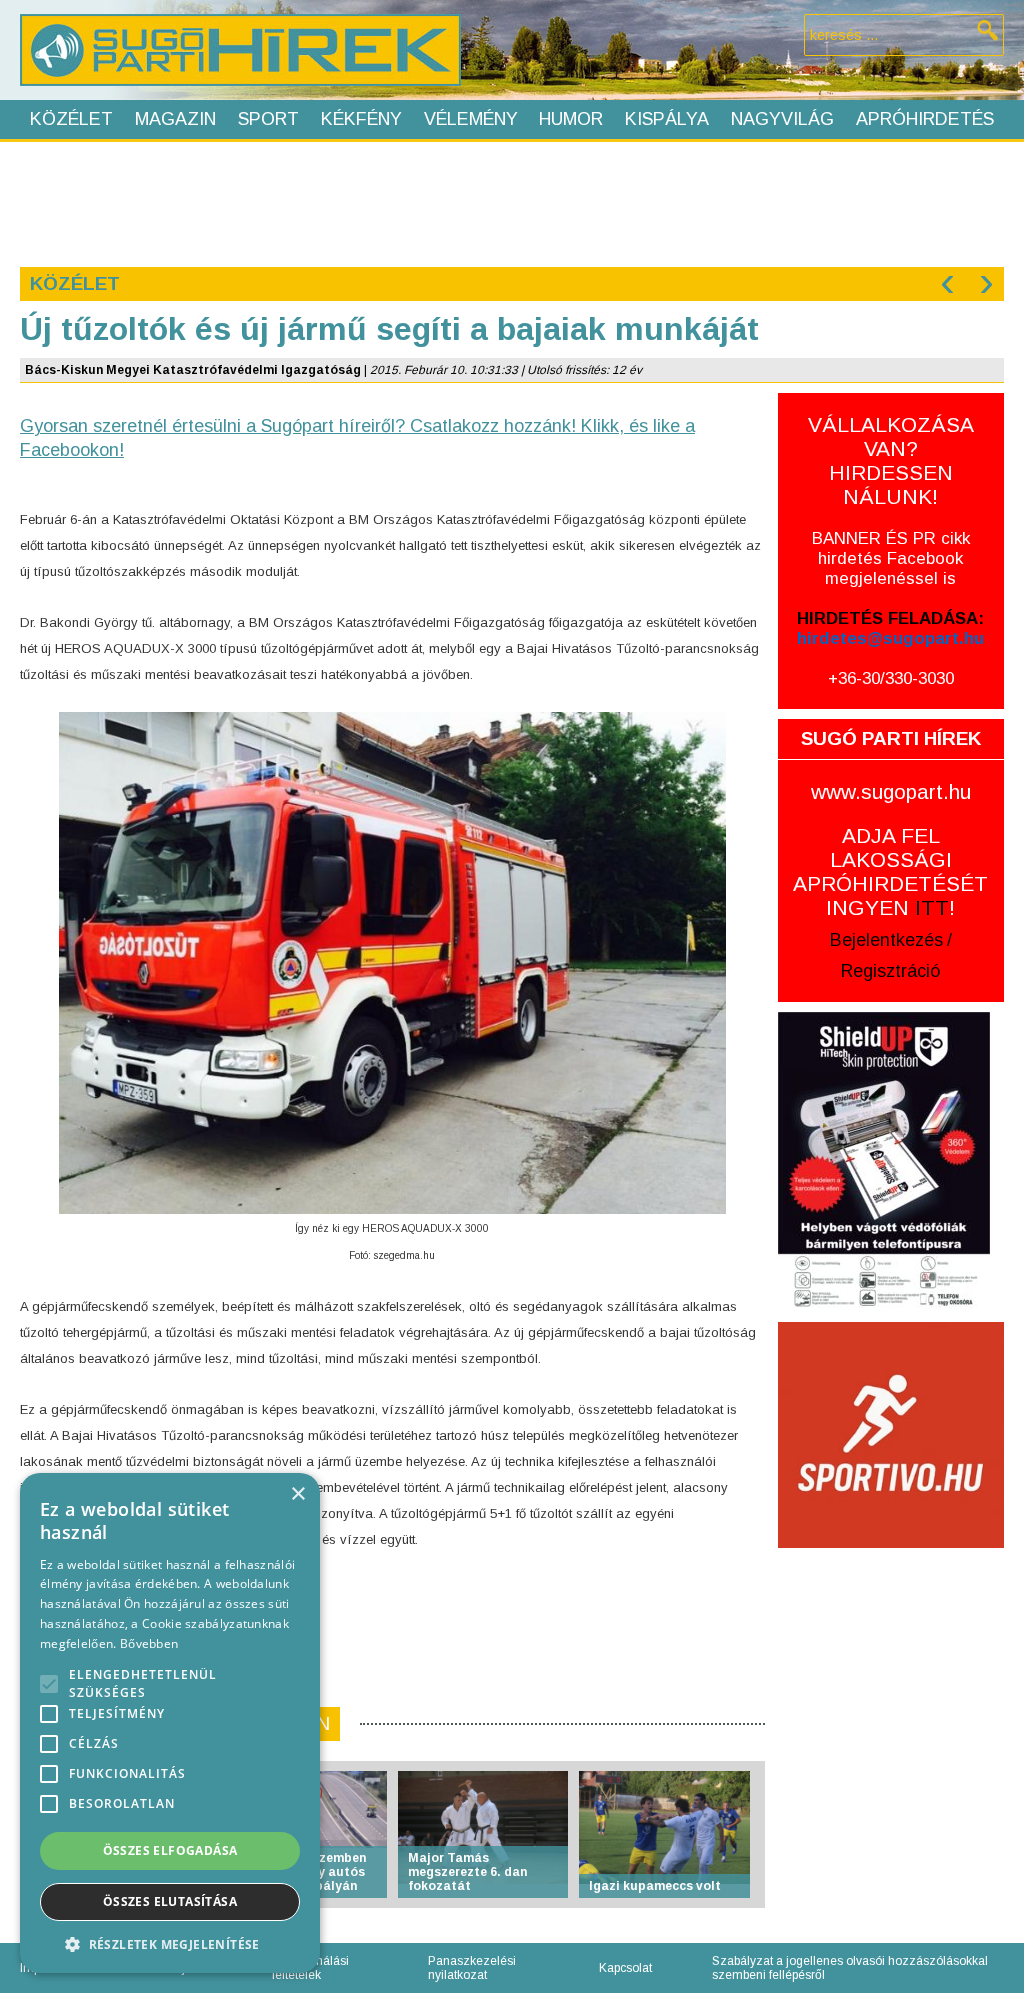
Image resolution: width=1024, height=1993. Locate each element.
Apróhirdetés (925, 119)
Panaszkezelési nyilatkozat (472, 1968)
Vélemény (471, 119)
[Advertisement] (511, 202)
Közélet (71, 119)
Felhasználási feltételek (310, 1968)
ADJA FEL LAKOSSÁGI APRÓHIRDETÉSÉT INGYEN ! (890, 871)
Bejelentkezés (886, 940)
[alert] (170, 1723)
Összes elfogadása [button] (170, 1850)
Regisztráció (890, 971)
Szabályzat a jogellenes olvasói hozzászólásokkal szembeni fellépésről (850, 1968)
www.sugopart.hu (891, 791)
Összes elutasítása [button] (170, 1901)
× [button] (297, 1494)
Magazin (175, 119)
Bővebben (149, 1643)
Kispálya (667, 119)
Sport (268, 119)
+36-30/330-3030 (891, 678)
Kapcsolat (625, 1968)
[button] (170, 1943)
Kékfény (361, 119)
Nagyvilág (782, 119)
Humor (571, 119)
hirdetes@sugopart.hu (890, 638)
